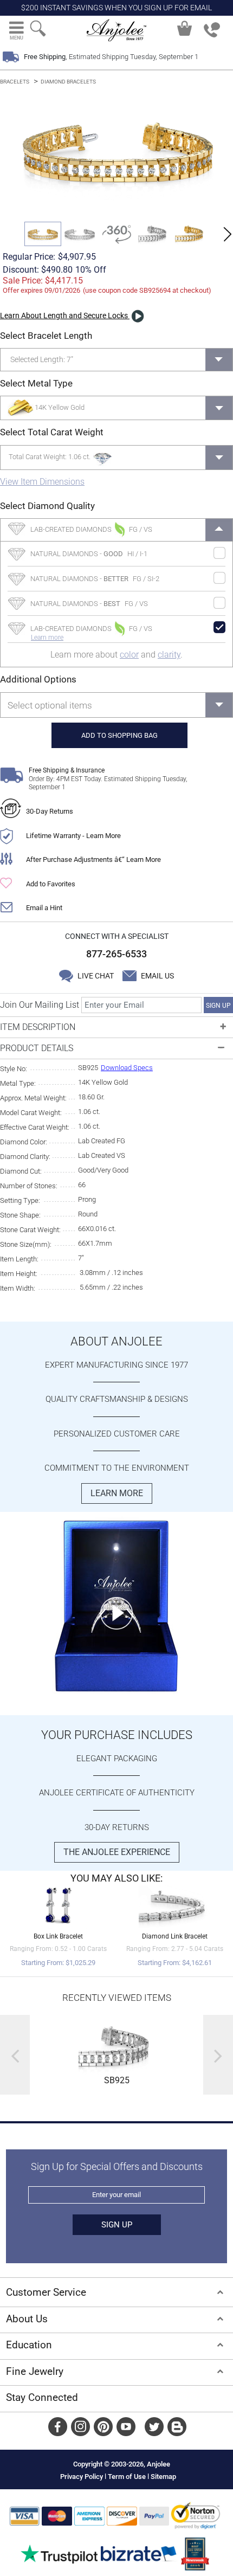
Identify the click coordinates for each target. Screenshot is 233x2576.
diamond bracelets (68, 82)
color (129, 655)
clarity (169, 655)
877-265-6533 (116, 954)
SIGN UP (218, 1006)
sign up (117, 2225)
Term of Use (127, 2477)
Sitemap (163, 2477)
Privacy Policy (82, 2477)
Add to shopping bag (119, 735)
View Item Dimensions (42, 482)
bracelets (15, 82)
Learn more (47, 637)
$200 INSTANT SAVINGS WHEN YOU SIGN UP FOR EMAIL (116, 8)
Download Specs (127, 1068)
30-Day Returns (50, 811)
